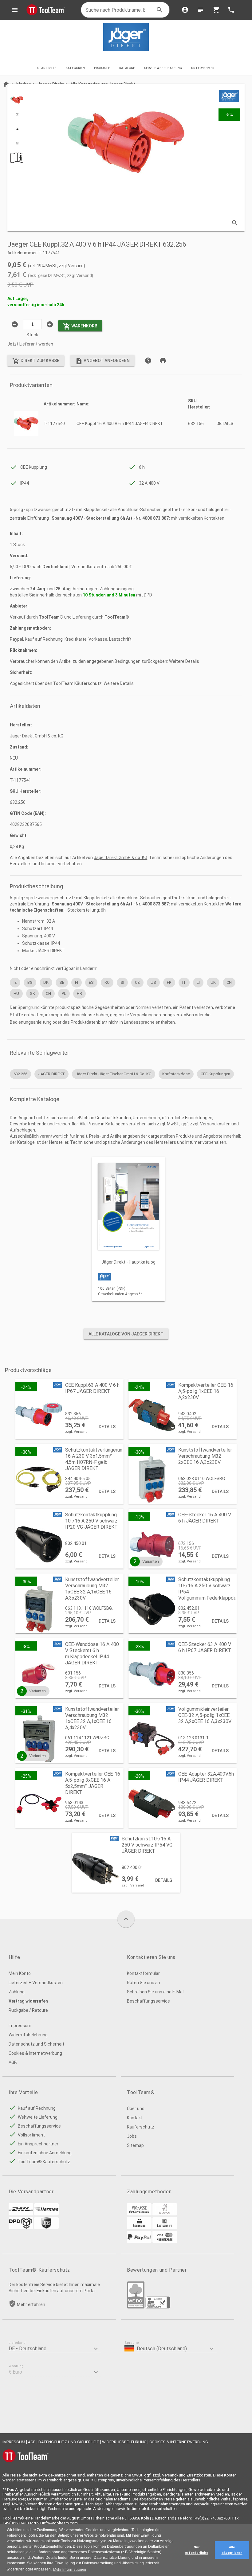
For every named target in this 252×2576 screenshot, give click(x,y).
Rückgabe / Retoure (28, 2010)
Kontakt (135, 2118)
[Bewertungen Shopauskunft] (158, 2307)
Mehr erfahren (31, 2304)
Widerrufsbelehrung (28, 2035)
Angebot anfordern (102, 361)
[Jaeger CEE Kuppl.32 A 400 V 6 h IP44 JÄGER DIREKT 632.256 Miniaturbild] (17, 100)
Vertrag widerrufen (28, 2001)
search (159, 10)
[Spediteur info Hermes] (46, 2214)
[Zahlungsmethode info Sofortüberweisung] (165, 2214)
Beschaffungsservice (148, 2001)
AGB (13, 2062)
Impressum (20, 2026)
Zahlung (17, 1992)
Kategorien (75, 68)
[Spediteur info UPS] (46, 2228)
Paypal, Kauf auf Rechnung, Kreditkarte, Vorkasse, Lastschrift (71, 639)
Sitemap (135, 2145)
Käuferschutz (141, 2127)
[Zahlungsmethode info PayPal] (139, 2242)
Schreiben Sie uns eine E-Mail (156, 1992)
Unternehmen (203, 68)
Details (225, 424)
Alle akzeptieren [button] (232, 2550)
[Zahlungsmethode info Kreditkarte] (165, 2242)
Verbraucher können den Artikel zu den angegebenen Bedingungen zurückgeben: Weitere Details (104, 661)
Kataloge (127, 68)
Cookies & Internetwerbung (35, 2053)
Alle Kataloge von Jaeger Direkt (126, 1334)
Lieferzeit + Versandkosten (36, 1983)
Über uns (136, 2109)
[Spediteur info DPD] (21, 2228)
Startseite (47, 68)
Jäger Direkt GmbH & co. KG (120, 858)
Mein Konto (20, 1973)
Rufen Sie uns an (144, 1983)
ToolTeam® (51, 617)
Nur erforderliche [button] (197, 2550)
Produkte (102, 68)
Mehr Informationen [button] (70, 2570)
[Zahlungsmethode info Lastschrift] (165, 2228)
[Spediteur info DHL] (21, 2214)
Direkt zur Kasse (36, 361)
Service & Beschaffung (163, 68)
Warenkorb (80, 326)
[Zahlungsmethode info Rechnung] (139, 2228)
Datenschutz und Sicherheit (36, 2044)
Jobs (132, 2136)
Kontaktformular (143, 1973)
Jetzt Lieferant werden (30, 344)
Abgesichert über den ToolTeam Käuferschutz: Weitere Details (72, 683)
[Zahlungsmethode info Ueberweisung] (139, 2214)
